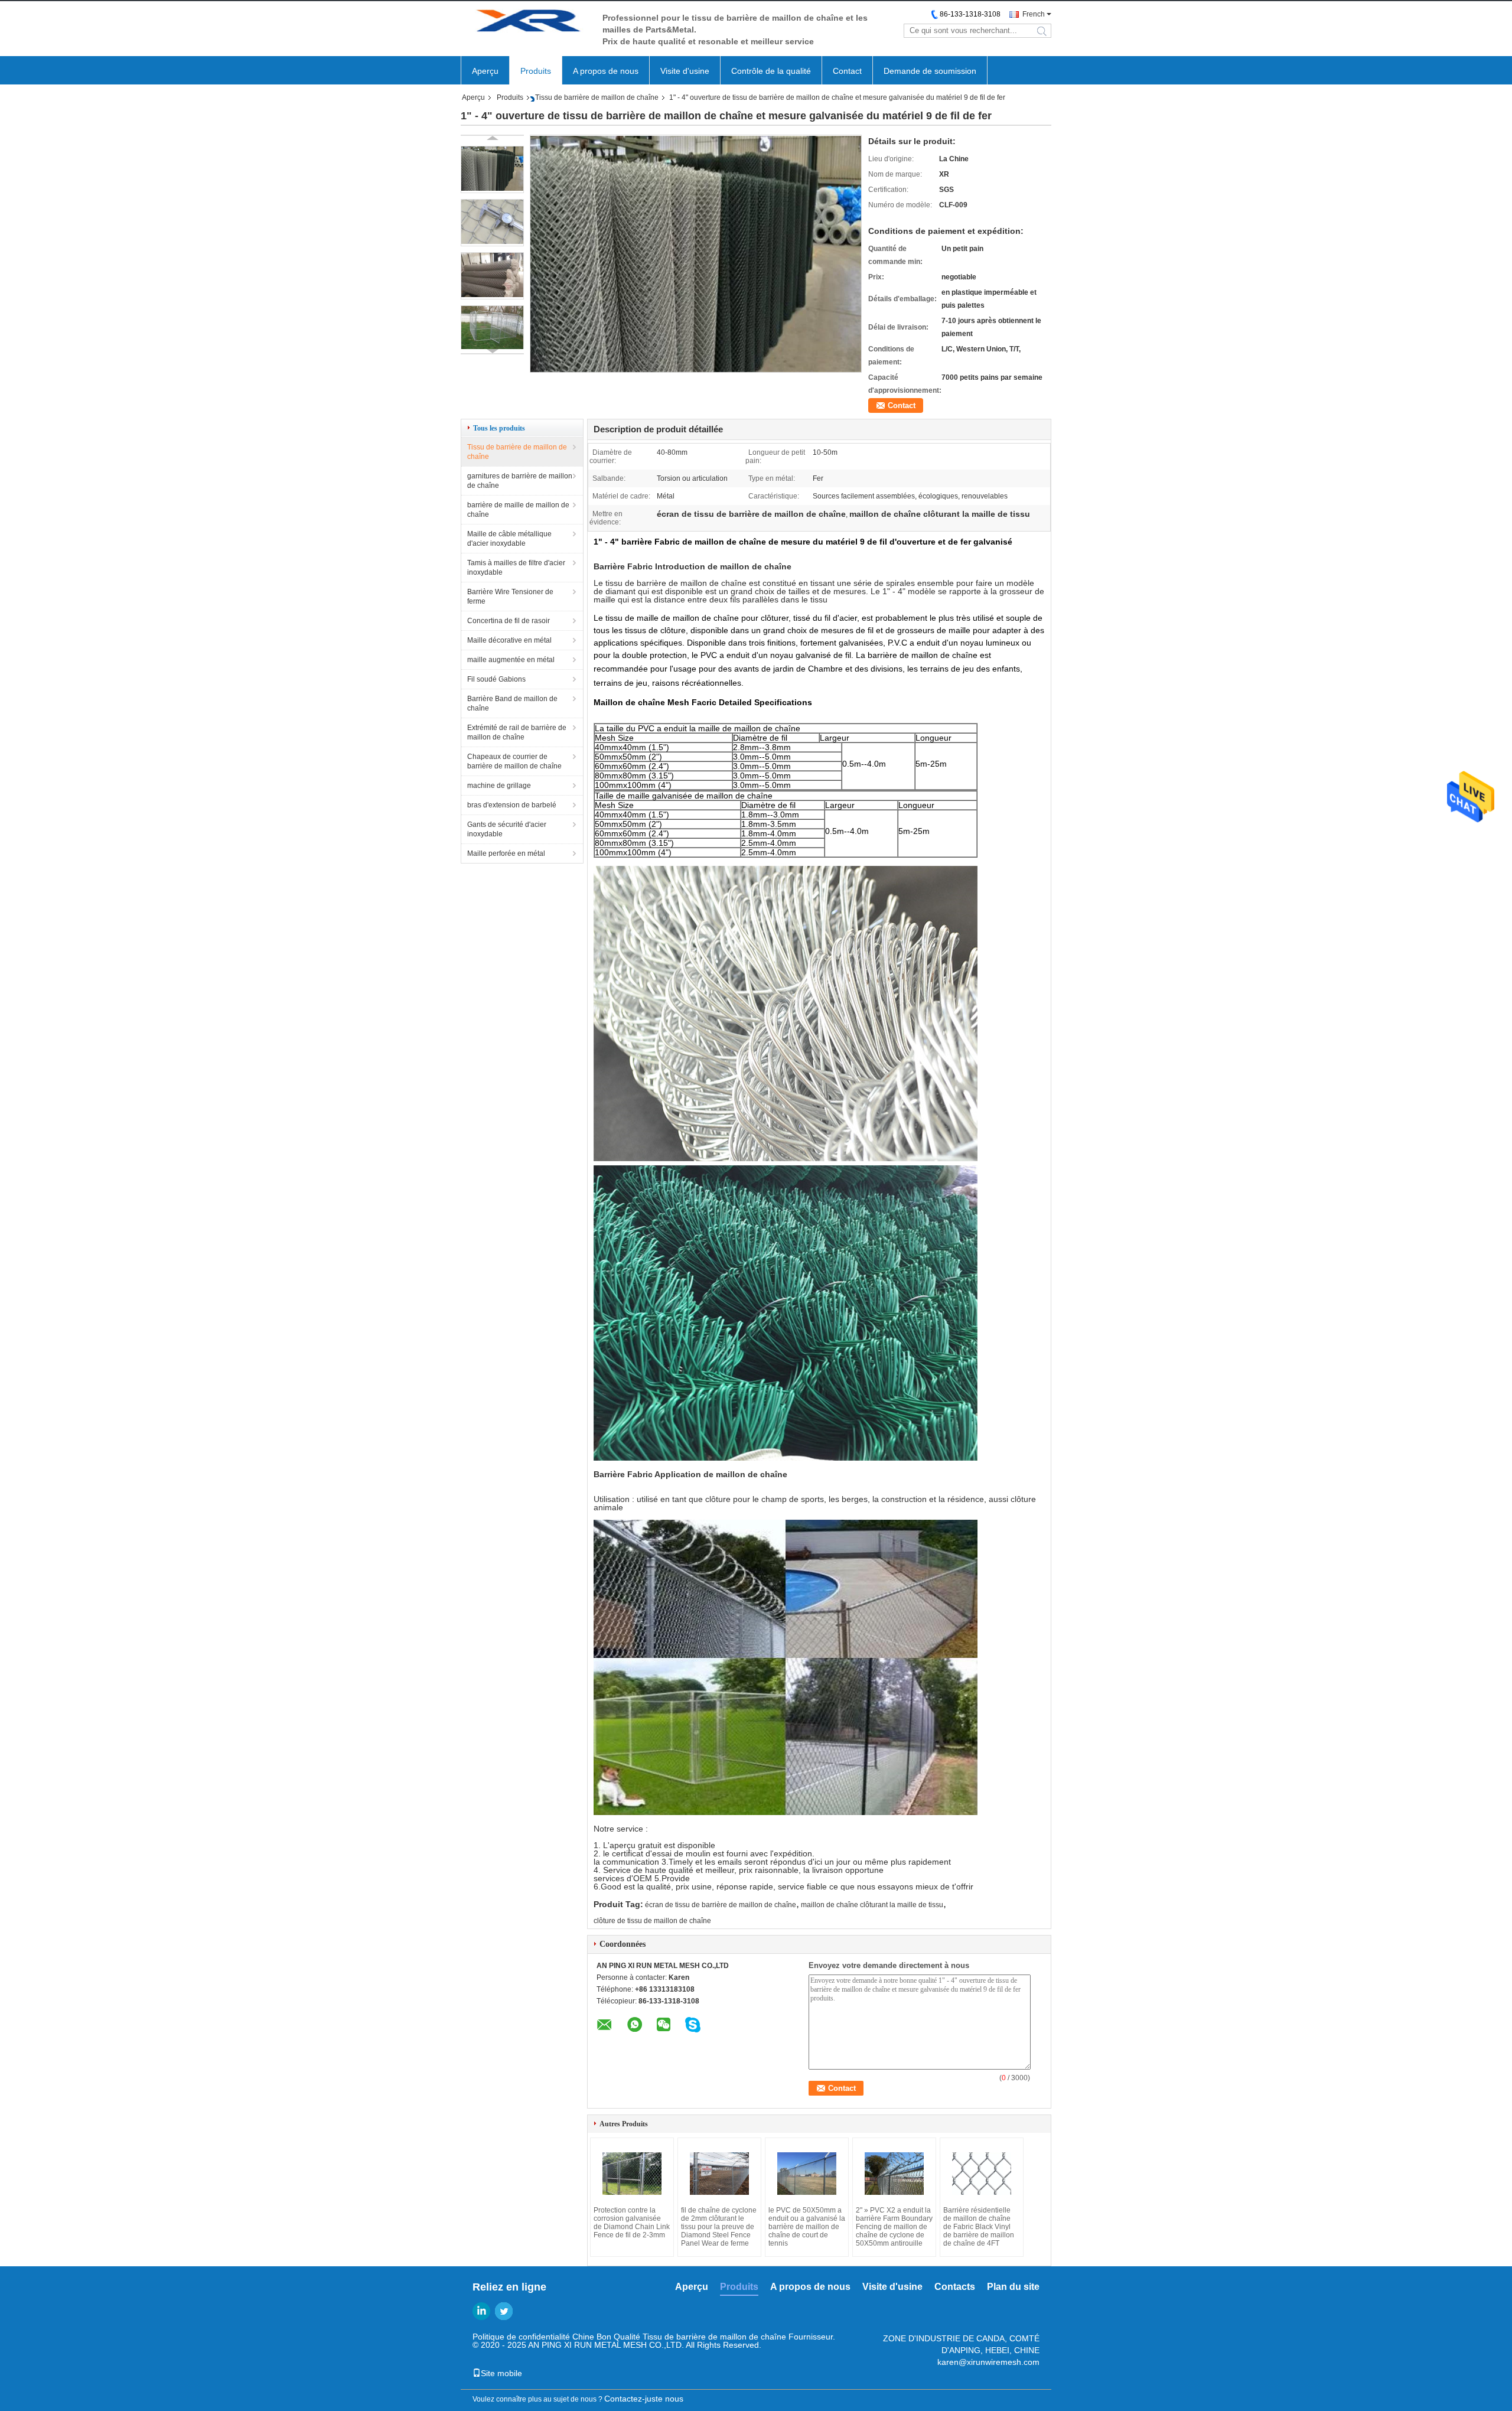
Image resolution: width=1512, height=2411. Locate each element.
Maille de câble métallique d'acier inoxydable (509, 539)
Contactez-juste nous (644, 2399)
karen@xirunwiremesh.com (988, 2362)
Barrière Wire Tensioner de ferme (510, 597)
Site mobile (501, 2373)
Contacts (955, 2287)
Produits (536, 71)
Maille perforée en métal (506, 853)
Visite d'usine (685, 71)
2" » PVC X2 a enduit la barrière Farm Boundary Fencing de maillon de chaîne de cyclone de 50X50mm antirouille (894, 2227)
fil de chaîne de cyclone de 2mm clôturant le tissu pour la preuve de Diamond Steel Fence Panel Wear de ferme (719, 2227)
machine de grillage (499, 786)
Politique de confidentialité (521, 2337)
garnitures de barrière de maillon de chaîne (520, 481)
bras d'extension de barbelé (512, 805)
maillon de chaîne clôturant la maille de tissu (872, 1905)
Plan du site (1013, 2287)
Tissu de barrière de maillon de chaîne (597, 97)
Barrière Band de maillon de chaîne (512, 703)
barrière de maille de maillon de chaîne (518, 510)
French (1034, 14)
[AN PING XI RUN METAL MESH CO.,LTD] (526, 23)
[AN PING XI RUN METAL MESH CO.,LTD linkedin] (481, 2311)
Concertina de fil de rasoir (509, 621)
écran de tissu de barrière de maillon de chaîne (721, 1905)
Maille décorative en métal (509, 640)
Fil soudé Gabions (496, 679)
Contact (847, 71)
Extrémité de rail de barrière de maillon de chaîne (517, 732)
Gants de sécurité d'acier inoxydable (507, 829)
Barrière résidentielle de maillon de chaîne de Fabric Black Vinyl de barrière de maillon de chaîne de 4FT (979, 2227)
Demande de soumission (930, 71)
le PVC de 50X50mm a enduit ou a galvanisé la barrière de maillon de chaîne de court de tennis (807, 2227)
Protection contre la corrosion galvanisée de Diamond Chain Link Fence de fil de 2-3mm (632, 2223)
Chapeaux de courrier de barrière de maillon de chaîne (514, 761)
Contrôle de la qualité (771, 71)
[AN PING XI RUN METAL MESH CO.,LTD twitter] (504, 2311)
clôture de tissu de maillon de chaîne (652, 1921)
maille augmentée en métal (511, 660)
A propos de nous (606, 71)
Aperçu (485, 71)
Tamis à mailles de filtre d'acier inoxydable (516, 568)
